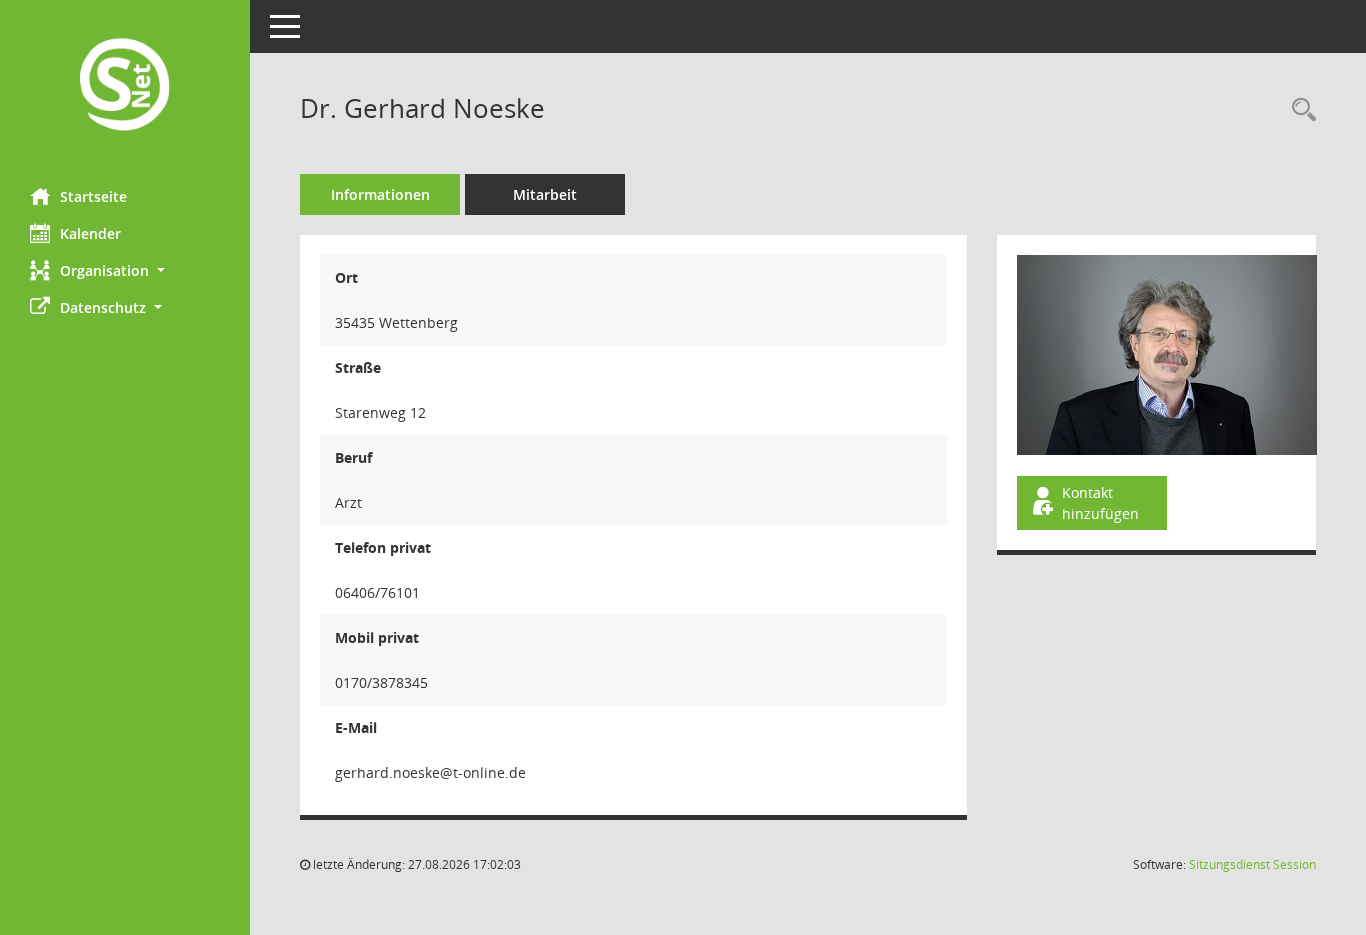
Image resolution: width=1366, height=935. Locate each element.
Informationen (380, 194)
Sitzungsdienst (1252, 864)
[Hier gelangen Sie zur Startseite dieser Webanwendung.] (125, 86)
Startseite (93, 196)
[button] (125, 270)
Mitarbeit (545, 194)
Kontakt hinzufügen (1100, 503)
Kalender (90, 233)
